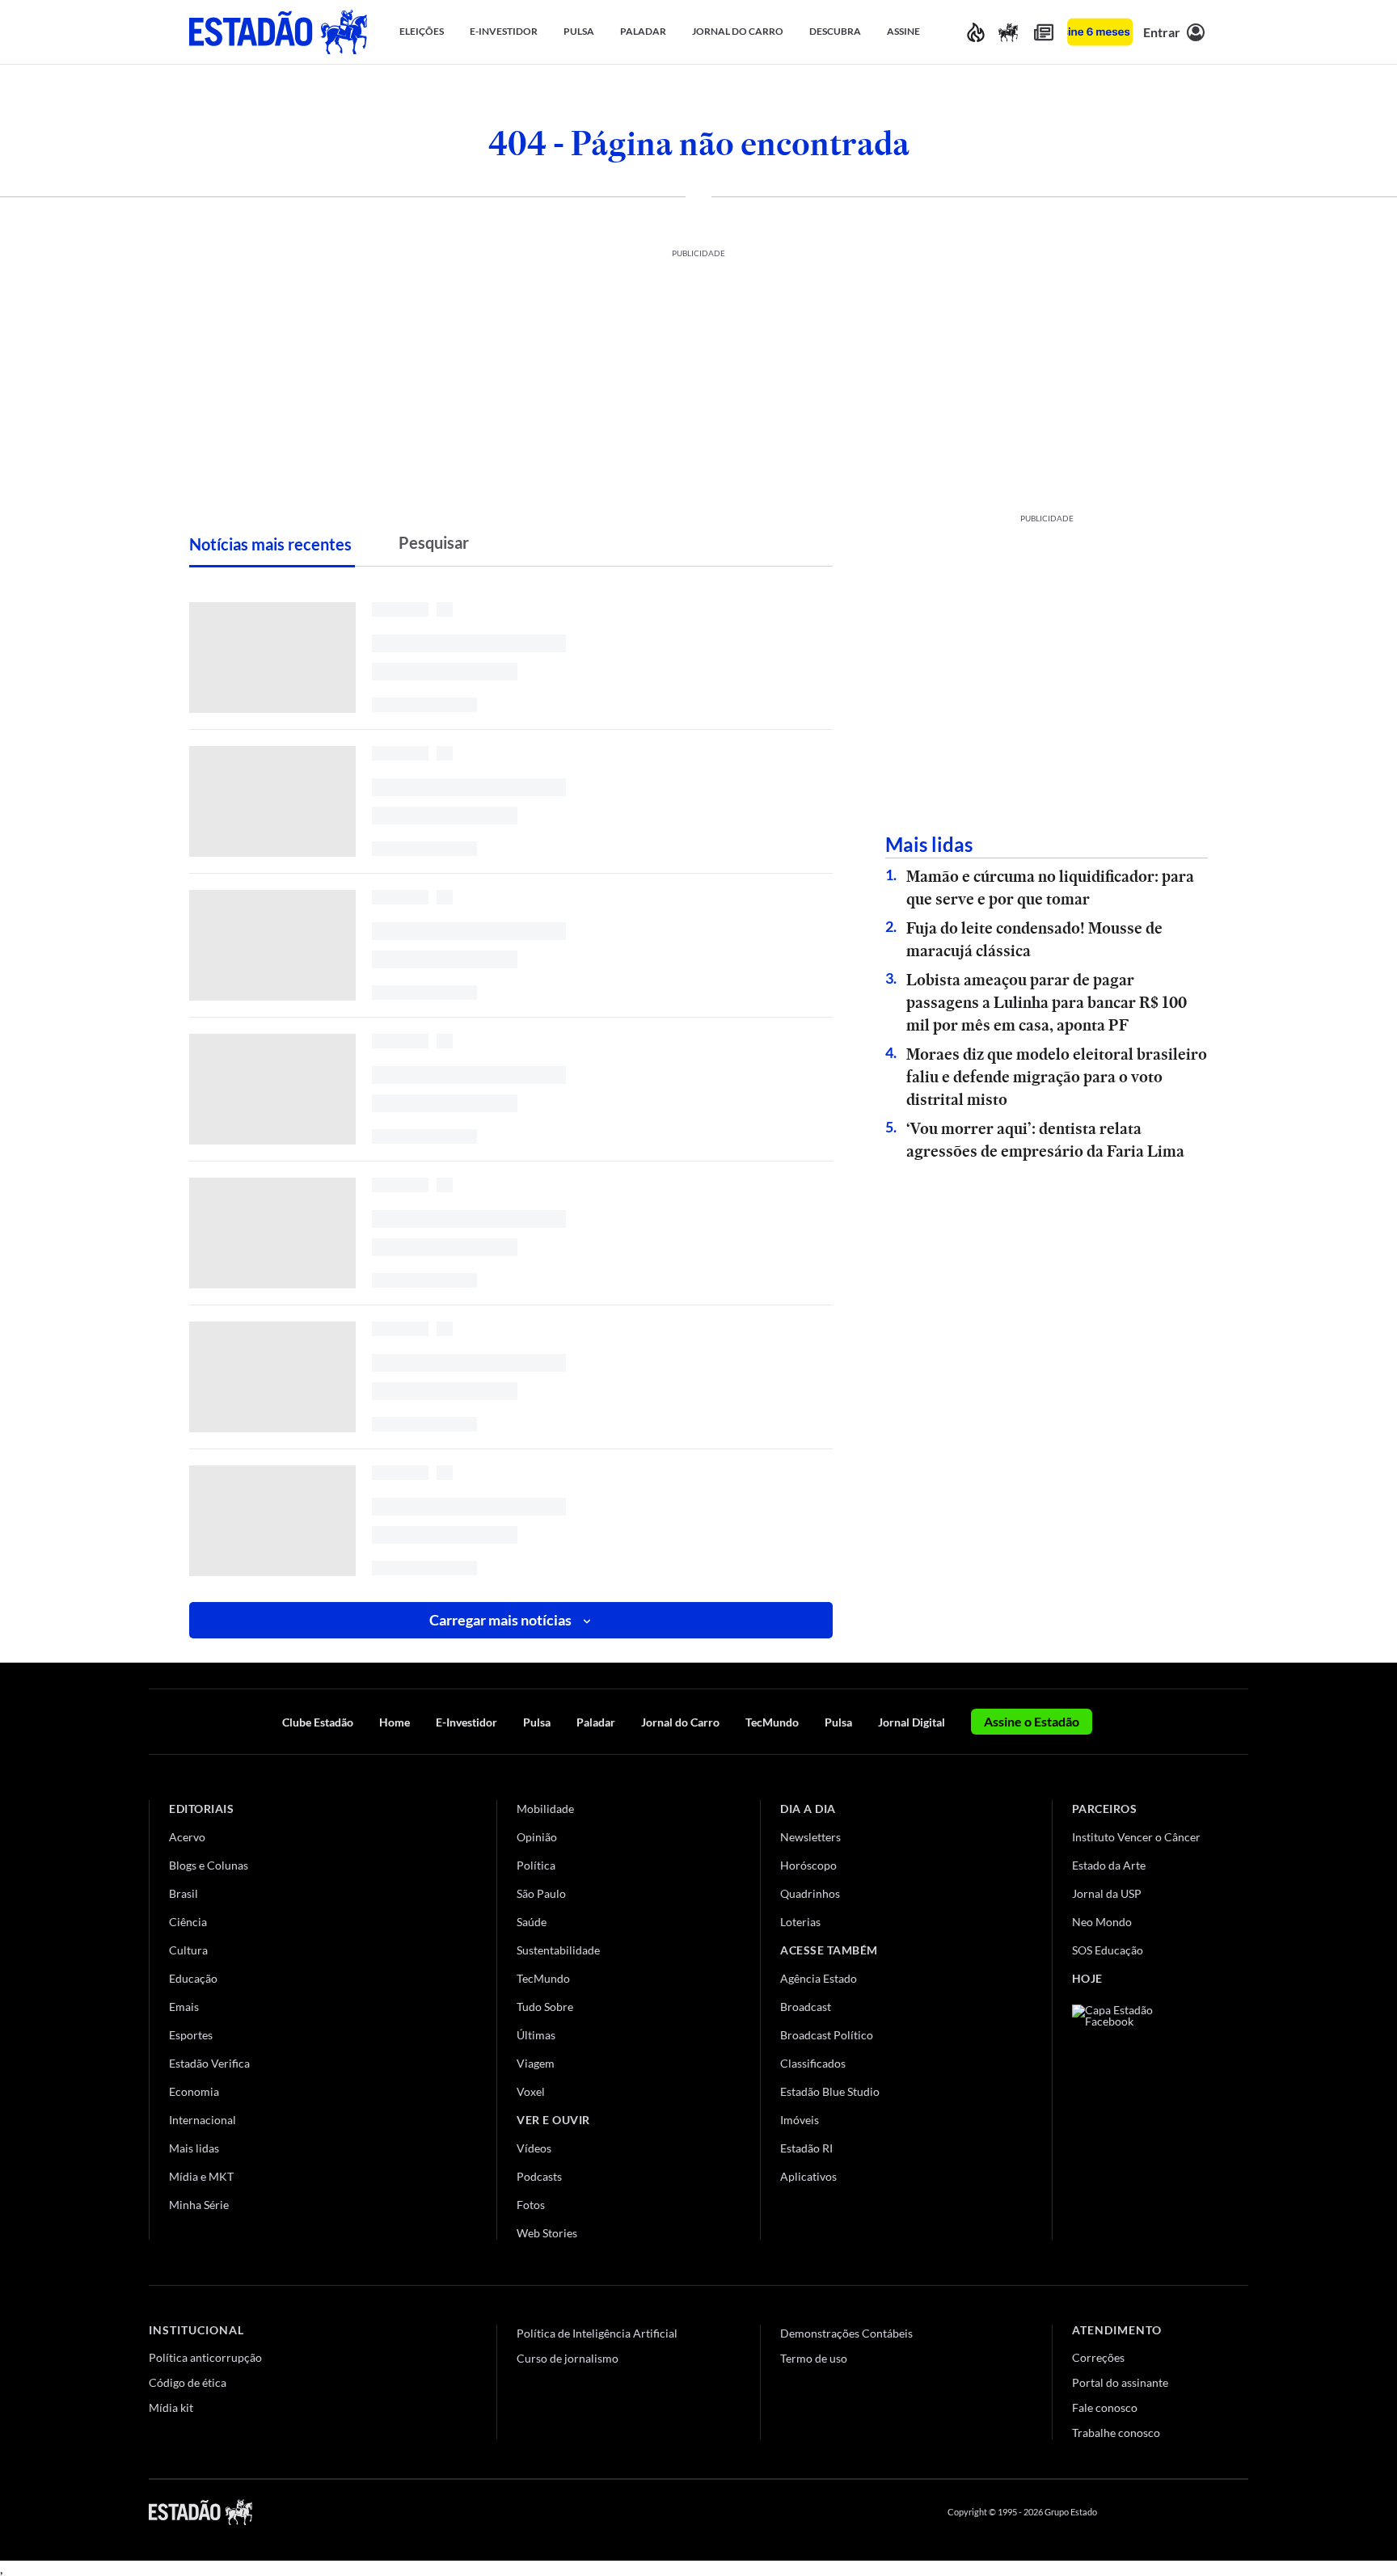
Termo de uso (814, 2358)
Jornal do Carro (680, 1722)
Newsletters (810, 1837)
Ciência (188, 1922)
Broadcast (806, 2007)
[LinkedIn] (1241, 2512)
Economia (194, 2091)
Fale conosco (1105, 2407)
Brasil (184, 1893)
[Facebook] (1125, 2512)
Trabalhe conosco (1116, 2433)
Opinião (537, 1837)
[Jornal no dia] (1137, 2113)
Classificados (813, 2063)
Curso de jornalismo (568, 2358)
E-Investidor (466, 1722)
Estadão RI (806, 2148)
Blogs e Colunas (209, 1865)
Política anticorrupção (205, 2357)
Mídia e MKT (201, 2176)
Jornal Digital (912, 1722)
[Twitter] (1163, 2512)
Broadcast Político (827, 2035)
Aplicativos (808, 2176)
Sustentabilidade (558, 1950)
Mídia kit (171, 2407)
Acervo (187, 1837)
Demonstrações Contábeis (846, 2333)
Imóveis (800, 2120)
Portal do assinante (1120, 2382)
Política (536, 1865)
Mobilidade (545, 1809)
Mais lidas (194, 2148)
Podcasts (539, 2176)
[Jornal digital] (1044, 32)
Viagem (536, 2063)
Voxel (531, 2091)
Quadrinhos (810, 1893)
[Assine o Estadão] (1100, 32)
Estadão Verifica (209, 2063)
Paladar (596, 1722)
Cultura (188, 1950)
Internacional (203, 2120)
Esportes (191, 2035)
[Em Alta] (976, 32)
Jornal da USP (1107, 1893)
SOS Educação (1108, 1950)
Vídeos (534, 2148)
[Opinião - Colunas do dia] (1008, 32)
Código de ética (188, 2382)
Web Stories (547, 2233)
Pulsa (537, 1722)
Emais (184, 2007)
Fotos (531, 2205)
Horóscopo (808, 1865)
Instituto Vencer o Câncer (1136, 1837)
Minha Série (199, 2205)
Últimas (536, 2035)
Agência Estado (819, 1978)
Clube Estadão (318, 1722)
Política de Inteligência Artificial (597, 2333)
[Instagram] (1203, 2512)
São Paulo (541, 1893)
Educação (193, 1978)
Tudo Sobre (545, 2007)
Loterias (800, 1922)
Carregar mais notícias (500, 1620)
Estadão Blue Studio (830, 2091)
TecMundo (772, 1722)
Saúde (532, 1922)
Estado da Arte (1109, 1865)
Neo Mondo (1102, 1922)
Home (395, 1722)
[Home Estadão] (278, 32)
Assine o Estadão (1032, 1721)
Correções (1098, 2357)
